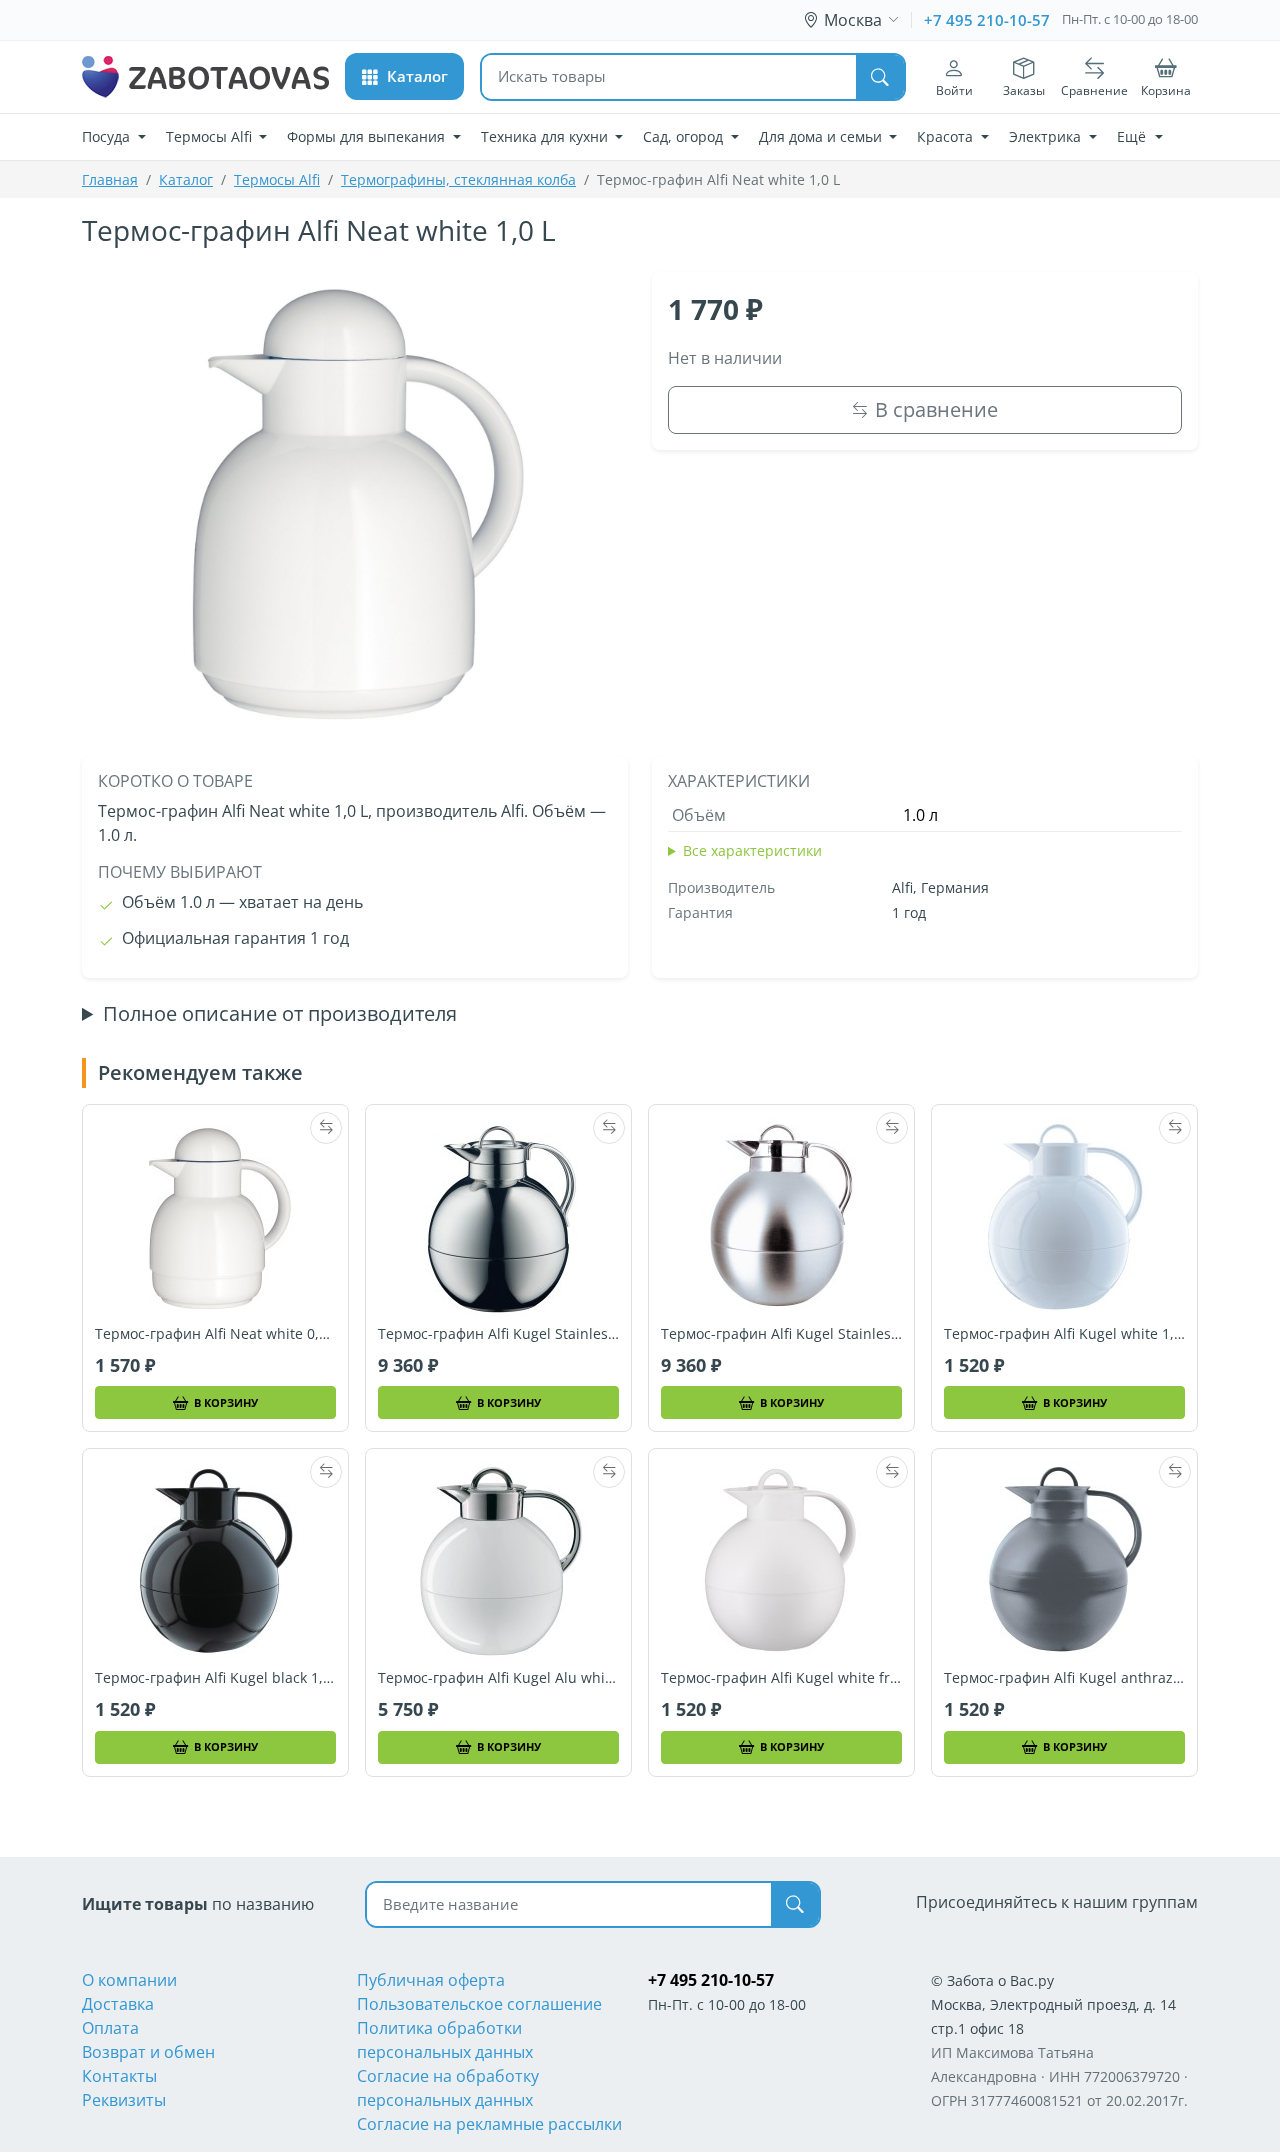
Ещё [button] (1133, 136)
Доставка (118, 2004)
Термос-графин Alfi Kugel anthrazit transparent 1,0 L (1064, 1678)
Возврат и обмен (148, 2052)
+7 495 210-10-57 (987, 20)
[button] (404, 76)
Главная (110, 179)
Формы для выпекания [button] (368, 136)
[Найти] (880, 77)
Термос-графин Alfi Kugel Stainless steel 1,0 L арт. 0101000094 (498, 1334)
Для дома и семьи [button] (822, 136)
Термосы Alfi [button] (211, 136)
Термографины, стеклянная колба (458, 179)
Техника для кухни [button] (546, 136)
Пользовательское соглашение (479, 2004)
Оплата (110, 2028)
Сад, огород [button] (685, 136)
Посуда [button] (108, 136)
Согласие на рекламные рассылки (489, 2124)
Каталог (186, 179)
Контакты (119, 2076)
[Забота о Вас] (205, 77)
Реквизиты (124, 2100)
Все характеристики (752, 850)
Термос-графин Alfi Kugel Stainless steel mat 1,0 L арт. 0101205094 (781, 1334)
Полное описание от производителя (280, 1014)
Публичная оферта (431, 1980)
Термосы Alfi (277, 179)
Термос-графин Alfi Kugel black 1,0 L (215, 1678)
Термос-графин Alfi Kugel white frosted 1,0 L (781, 1678)
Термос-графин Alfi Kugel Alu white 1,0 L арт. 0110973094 (498, 1678)
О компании (129, 1980)
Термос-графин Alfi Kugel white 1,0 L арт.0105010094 (1064, 1334)
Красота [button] (947, 136)
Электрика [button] (1047, 136)
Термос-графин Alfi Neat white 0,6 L (215, 1334)
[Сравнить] (326, 1128)
